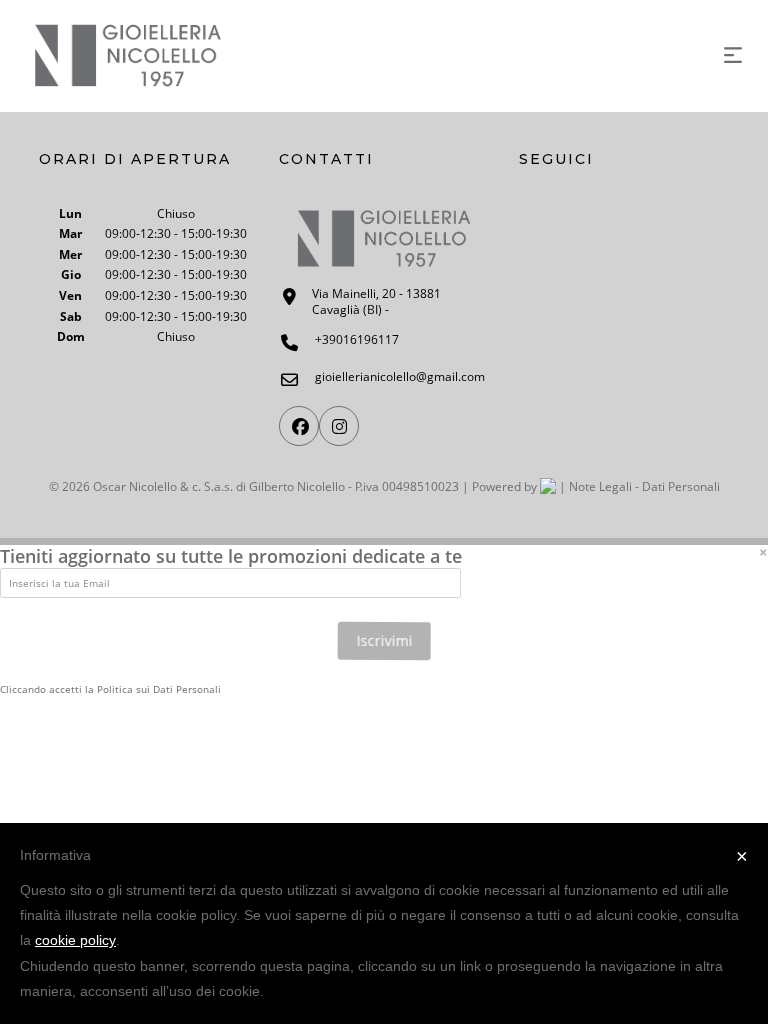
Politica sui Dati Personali (159, 690)
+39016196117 (357, 340)
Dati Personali (681, 486)
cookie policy (75, 940)
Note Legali (600, 486)
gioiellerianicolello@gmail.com (400, 377)
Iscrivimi (384, 641)
